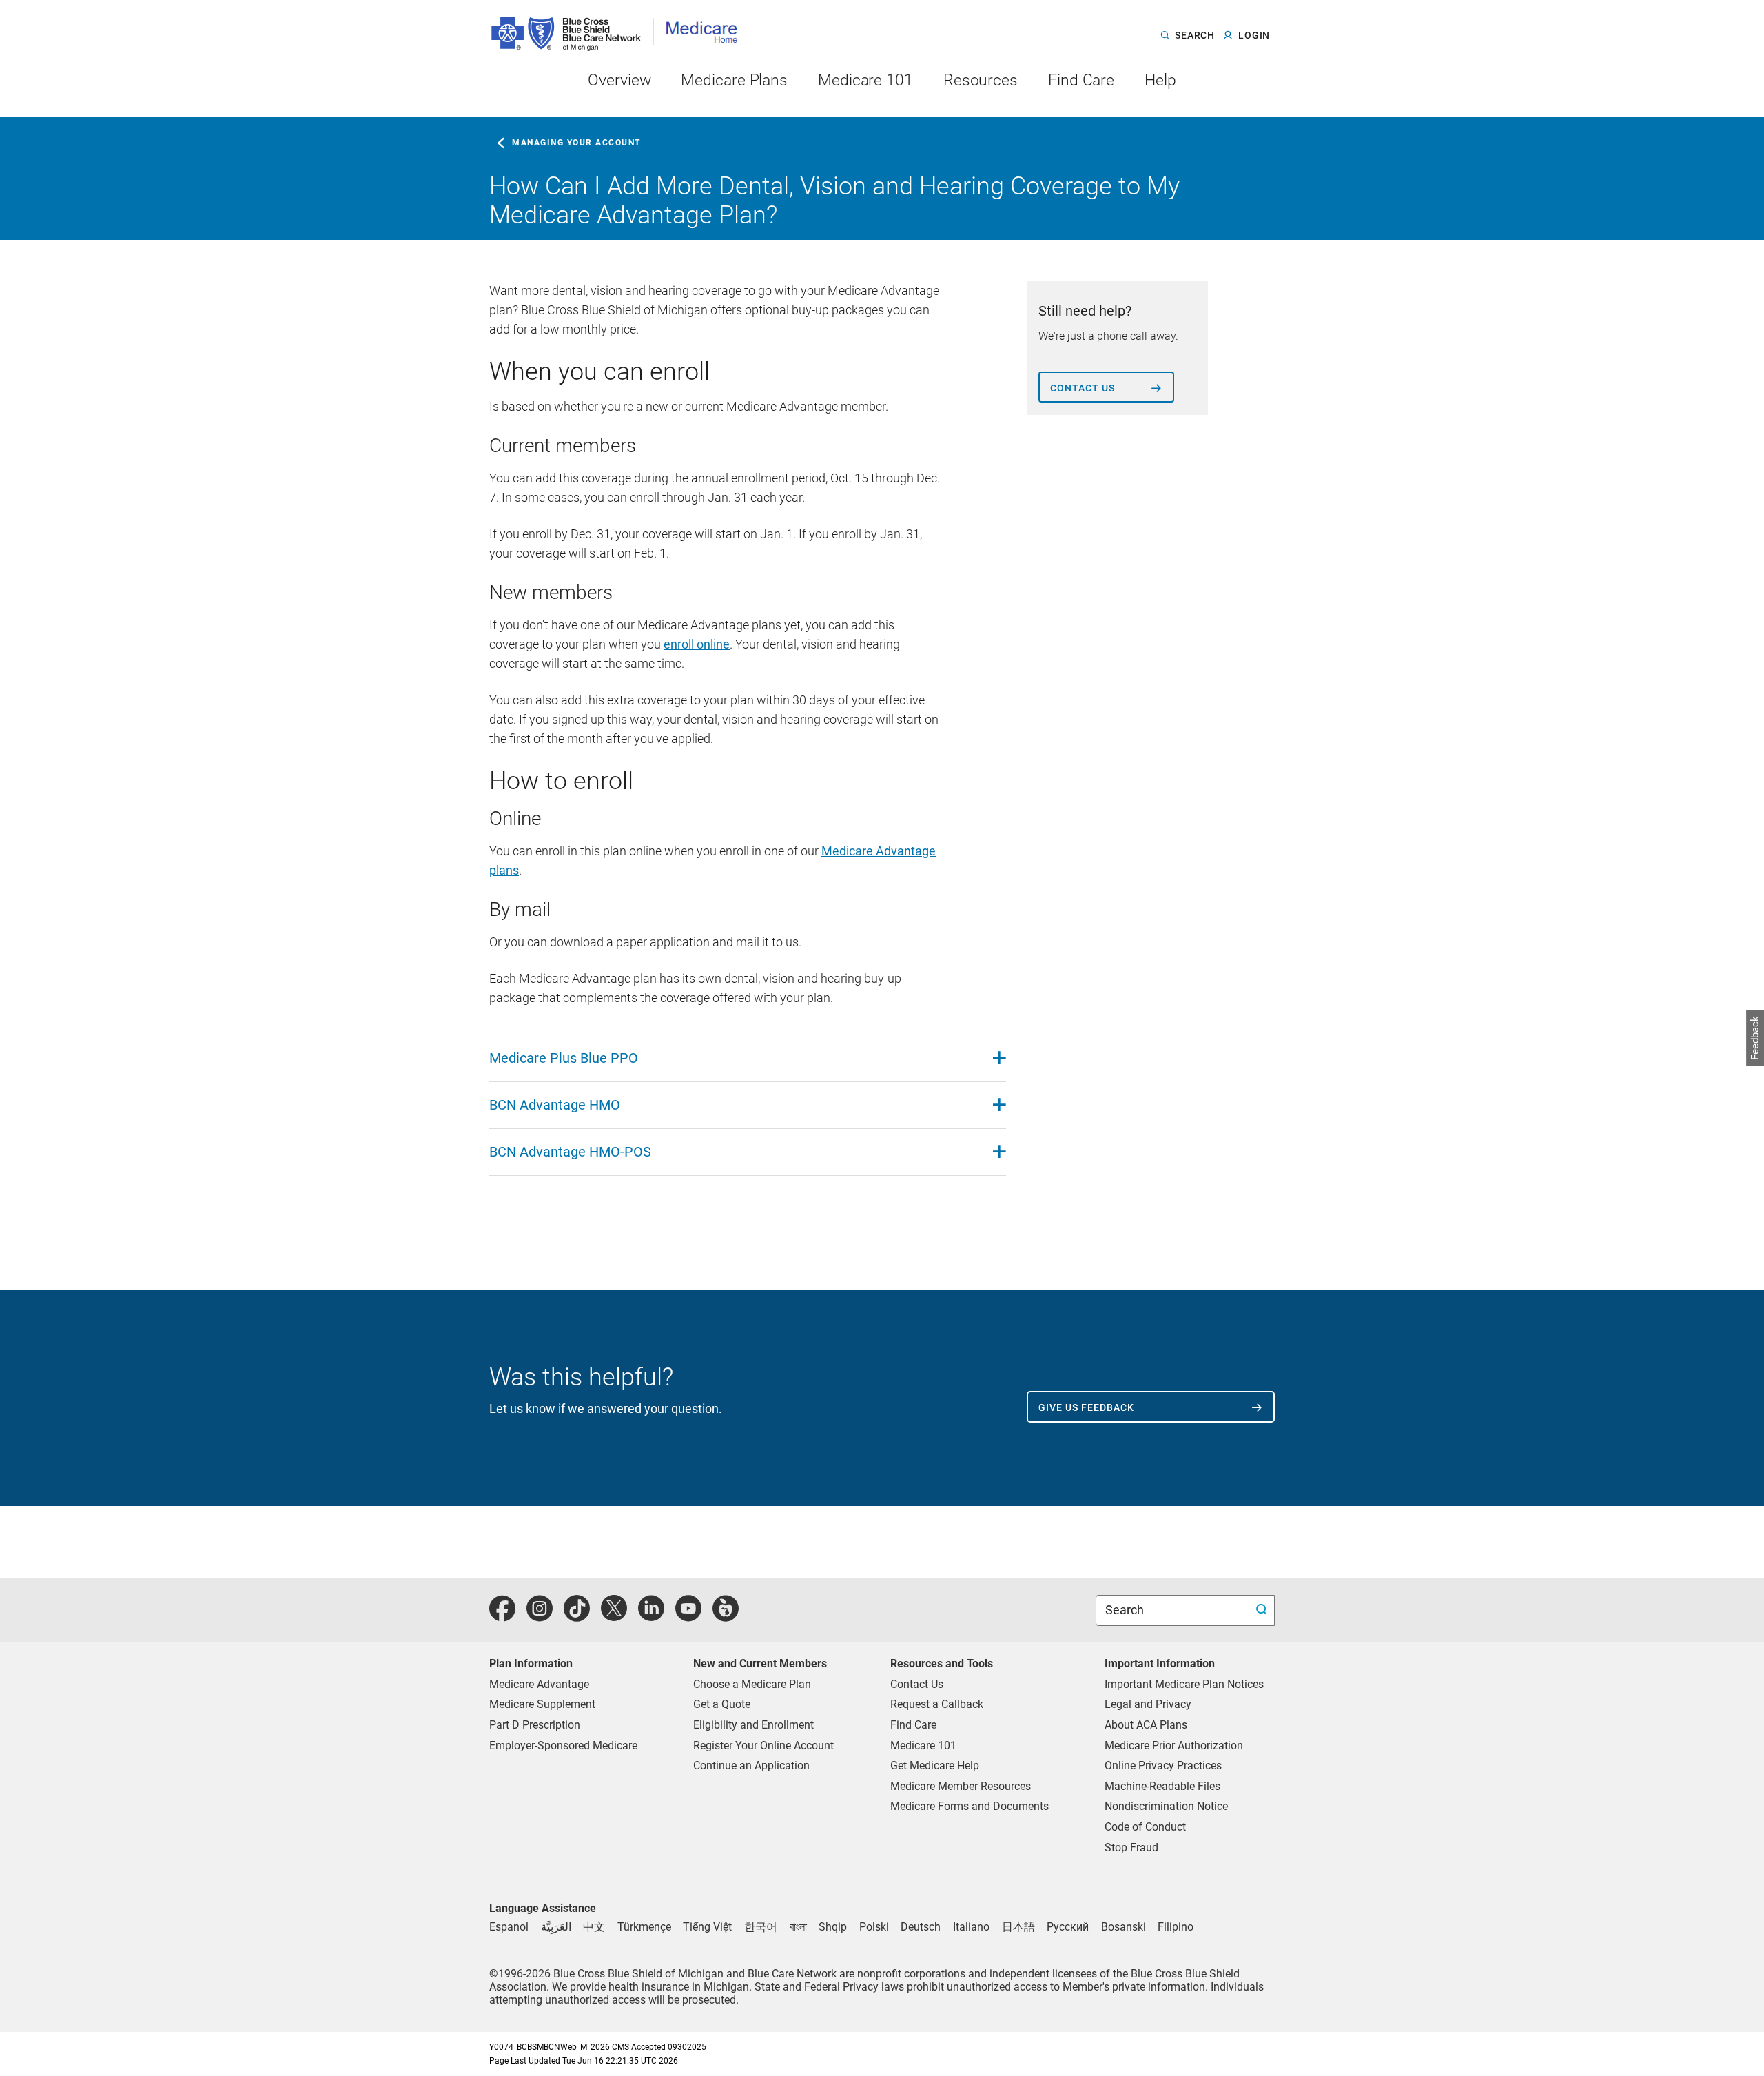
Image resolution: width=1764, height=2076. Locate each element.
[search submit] (1263, 1610)
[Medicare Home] (706, 27)
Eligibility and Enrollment (753, 1725)
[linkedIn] (651, 1616)
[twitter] (614, 1616)
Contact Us (917, 1684)
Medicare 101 (923, 1746)
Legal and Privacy (1148, 1704)
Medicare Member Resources (961, 1786)
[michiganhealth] (726, 1616)
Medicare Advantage (539, 1684)
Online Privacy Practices (1163, 1765)
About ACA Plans (1146, 1725)
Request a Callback (937, 1704)
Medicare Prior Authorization (1174, 1746)
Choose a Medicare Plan (752, 1684)
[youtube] (688, 1616)
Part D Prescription (535, 1725)
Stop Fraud (1131, 1848)
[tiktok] (577, 1616)
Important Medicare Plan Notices (1184, 1684)
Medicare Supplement (542, 1704)
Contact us (1083, 388)
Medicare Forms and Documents (970, 1806)
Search (1126, 1610)
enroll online (697, 644)
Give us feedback (1086, 1407)
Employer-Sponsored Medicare (563, 1746)
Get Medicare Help (935, 1765)
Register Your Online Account (763, 1746)
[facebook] (502, 1616)
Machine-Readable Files (1162, 1786)
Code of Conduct (1145, 1827)
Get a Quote (722, 1704)
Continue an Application (751, 1765)
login (1254, 36)
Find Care (913, 1725)
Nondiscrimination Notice (1166, 1806)
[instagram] (540, 1616)
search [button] (1194, 36)
